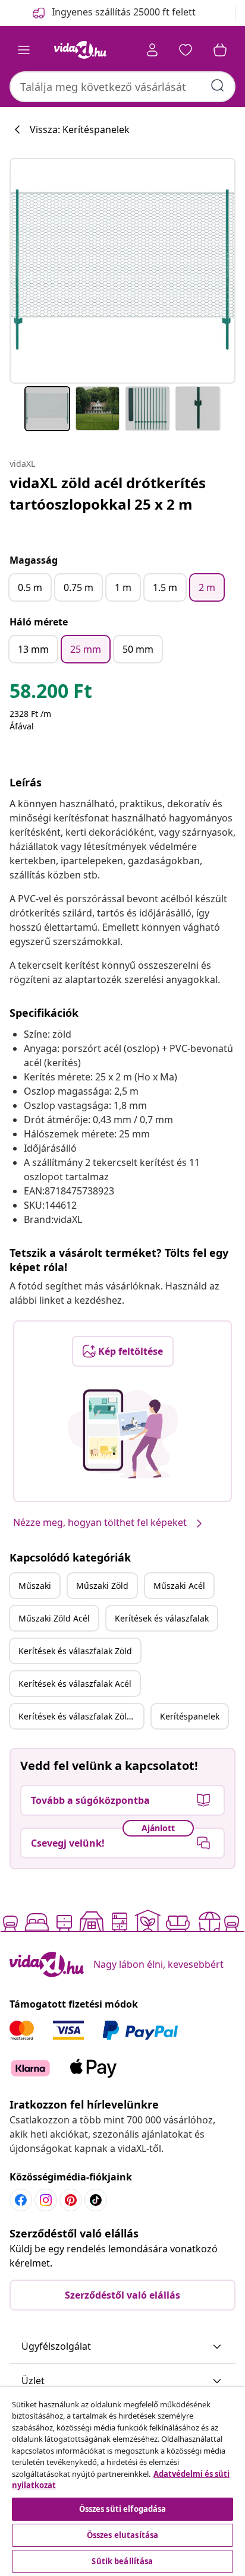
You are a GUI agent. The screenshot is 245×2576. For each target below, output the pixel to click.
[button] (122, 2347)
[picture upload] (123, 1434)
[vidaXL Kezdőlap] (80, 50)
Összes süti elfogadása (123, 2509)
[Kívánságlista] (186, 50)
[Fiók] (152, 50)
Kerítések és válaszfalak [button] (162, 1618)
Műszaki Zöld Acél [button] (54, 1618)
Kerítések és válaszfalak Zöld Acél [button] (81, 1716)
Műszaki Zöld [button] (102, 1586)
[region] (122, 2482)
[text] (51, 694)
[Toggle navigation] (24, 50)
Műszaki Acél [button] (179, 1586)
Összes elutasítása (122, 2535)
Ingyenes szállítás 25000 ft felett (124, 12)
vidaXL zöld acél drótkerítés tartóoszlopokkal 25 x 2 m (108, 493)
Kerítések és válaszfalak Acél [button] (75, 1684)
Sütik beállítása (122, 2561)
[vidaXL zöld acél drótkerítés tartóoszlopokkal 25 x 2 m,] (122, 271)
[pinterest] (71, 2200)
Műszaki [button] (35, 1586)
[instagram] (46, 2200)
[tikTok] (96, 2200)
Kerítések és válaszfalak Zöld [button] (75, 1651)
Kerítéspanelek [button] (190, 1716)
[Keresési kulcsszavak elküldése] (218, 86)
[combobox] (122, 87)
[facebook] (21, 2200)
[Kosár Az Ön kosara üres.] (220, 50)
